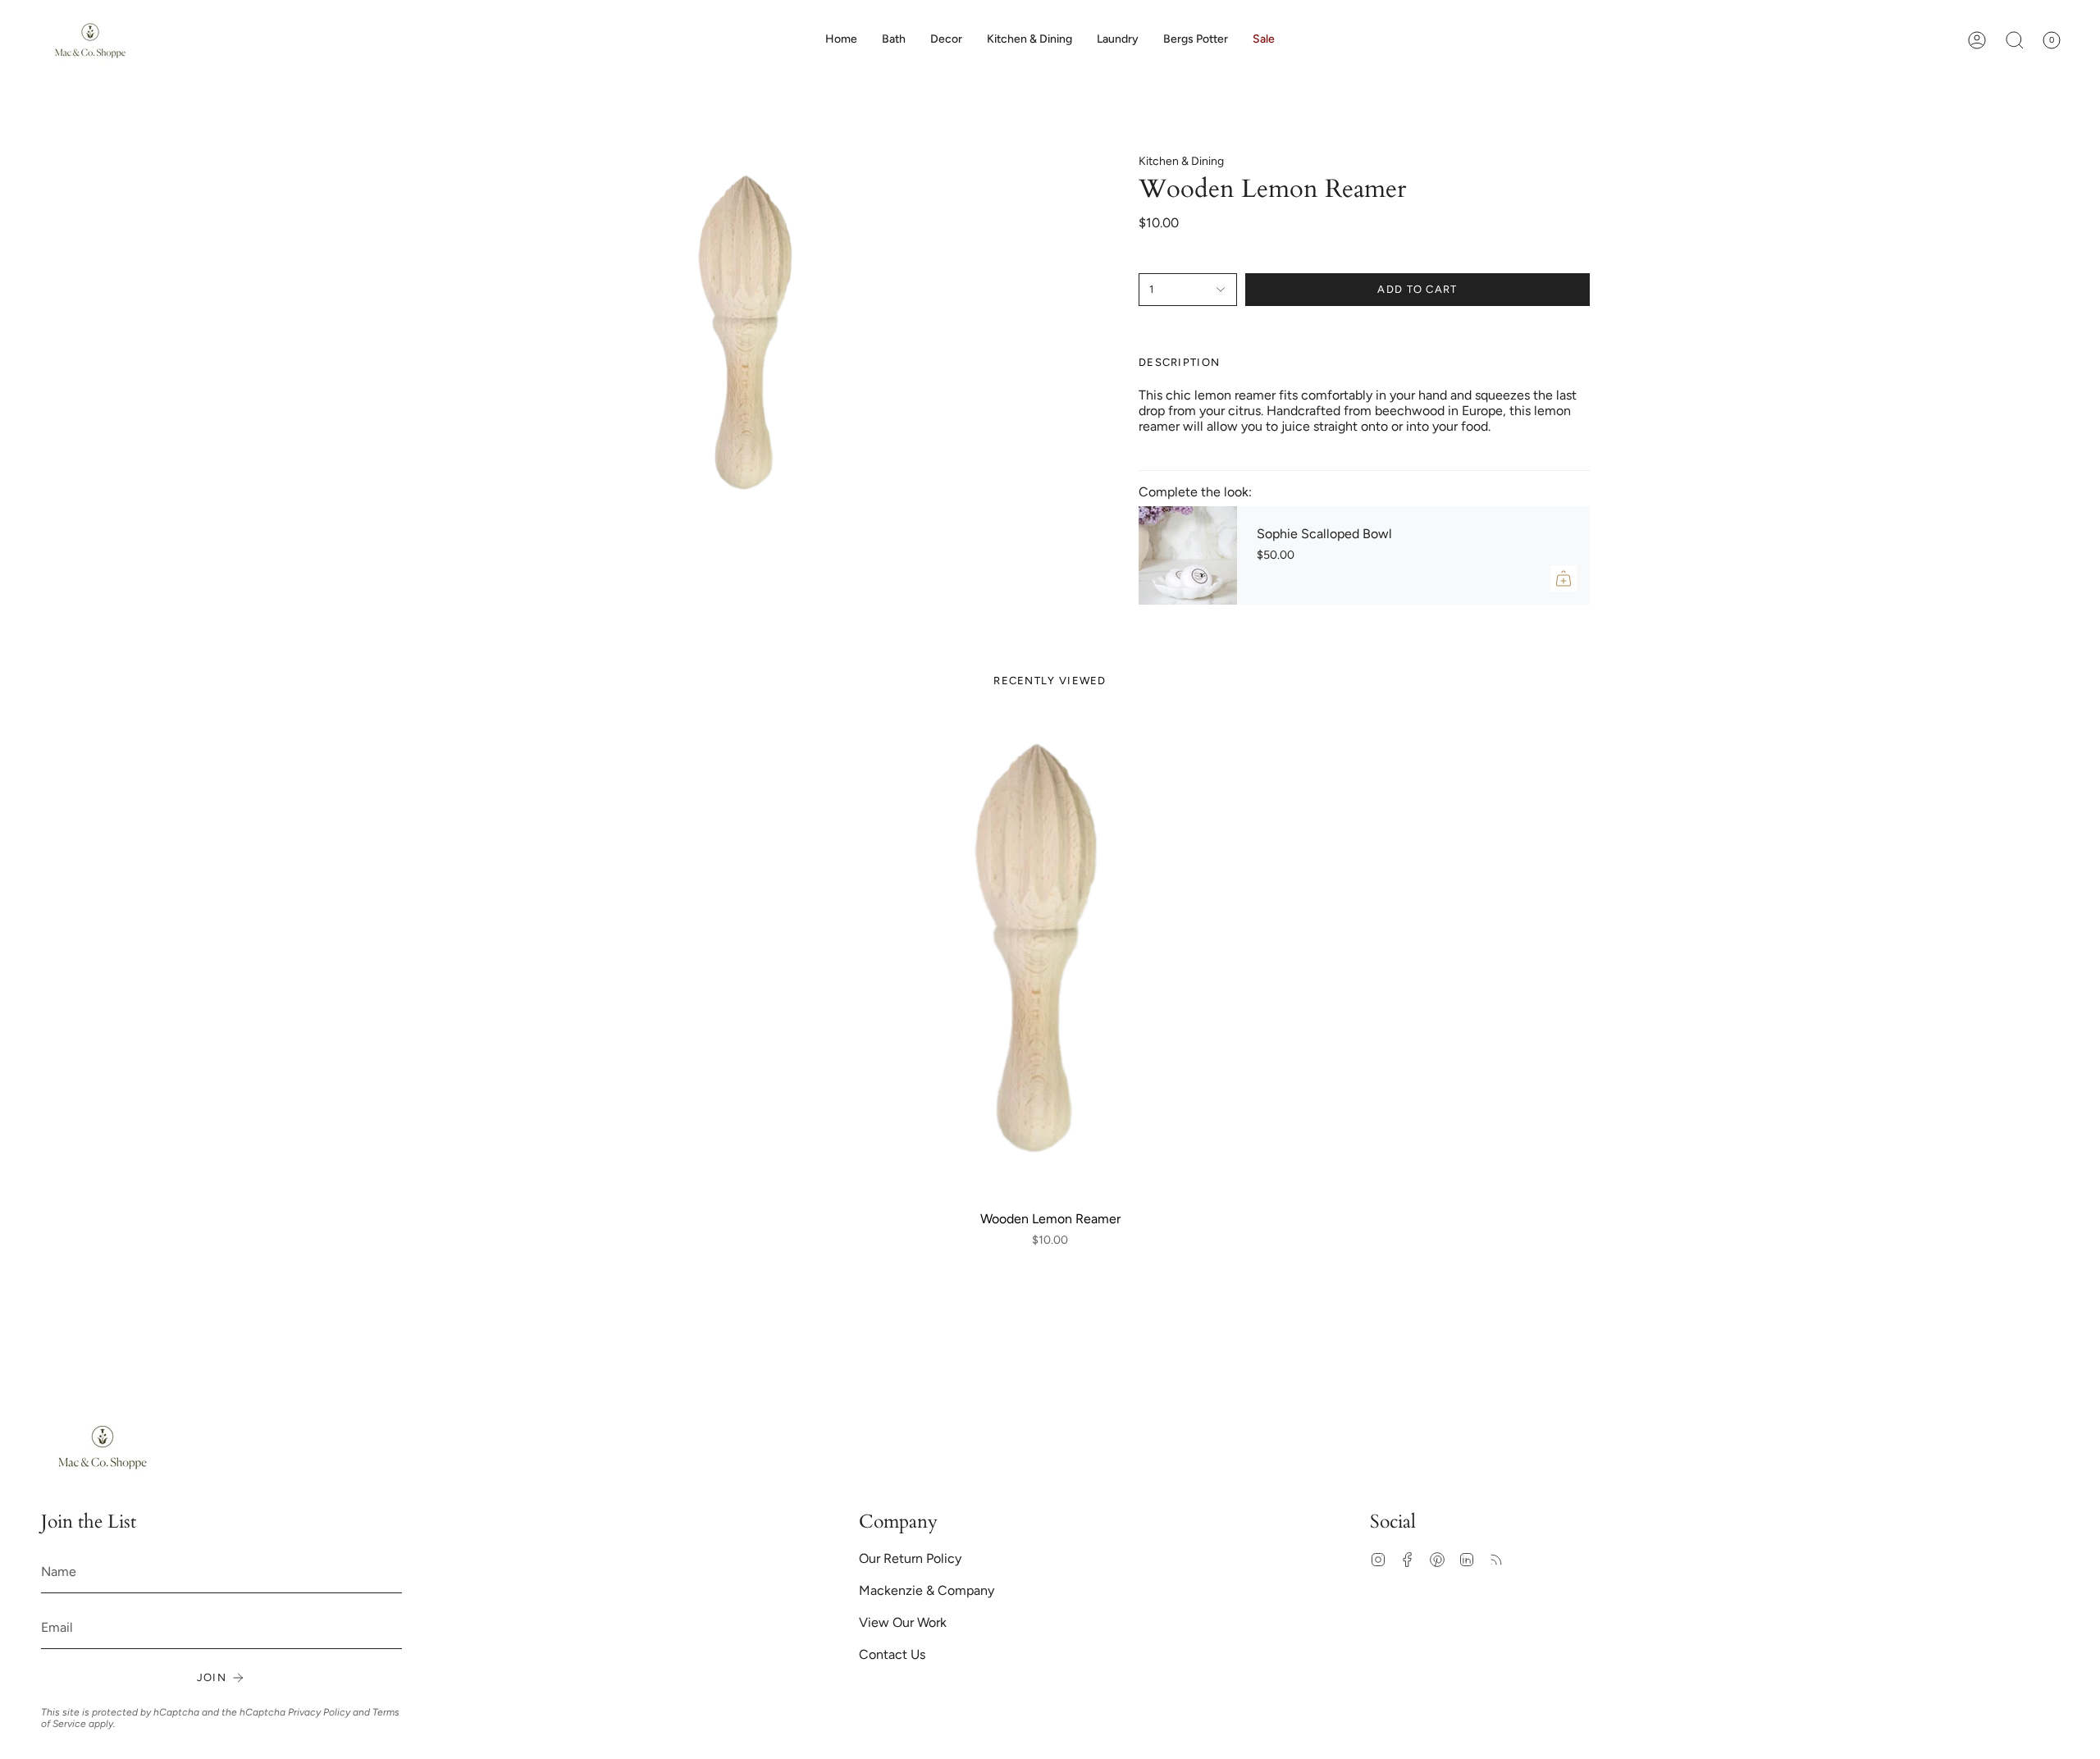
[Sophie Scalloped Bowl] (1188, 555)
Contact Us (892, 1654)
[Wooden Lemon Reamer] (1050, 959)
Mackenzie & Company (927, 1590)
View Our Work (903, 1622)
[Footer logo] (103, 1447)
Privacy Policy (319, 1712)
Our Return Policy (910, 1558)
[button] (946, 40)
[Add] (1564, 578)
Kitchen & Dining (1181, 161)
